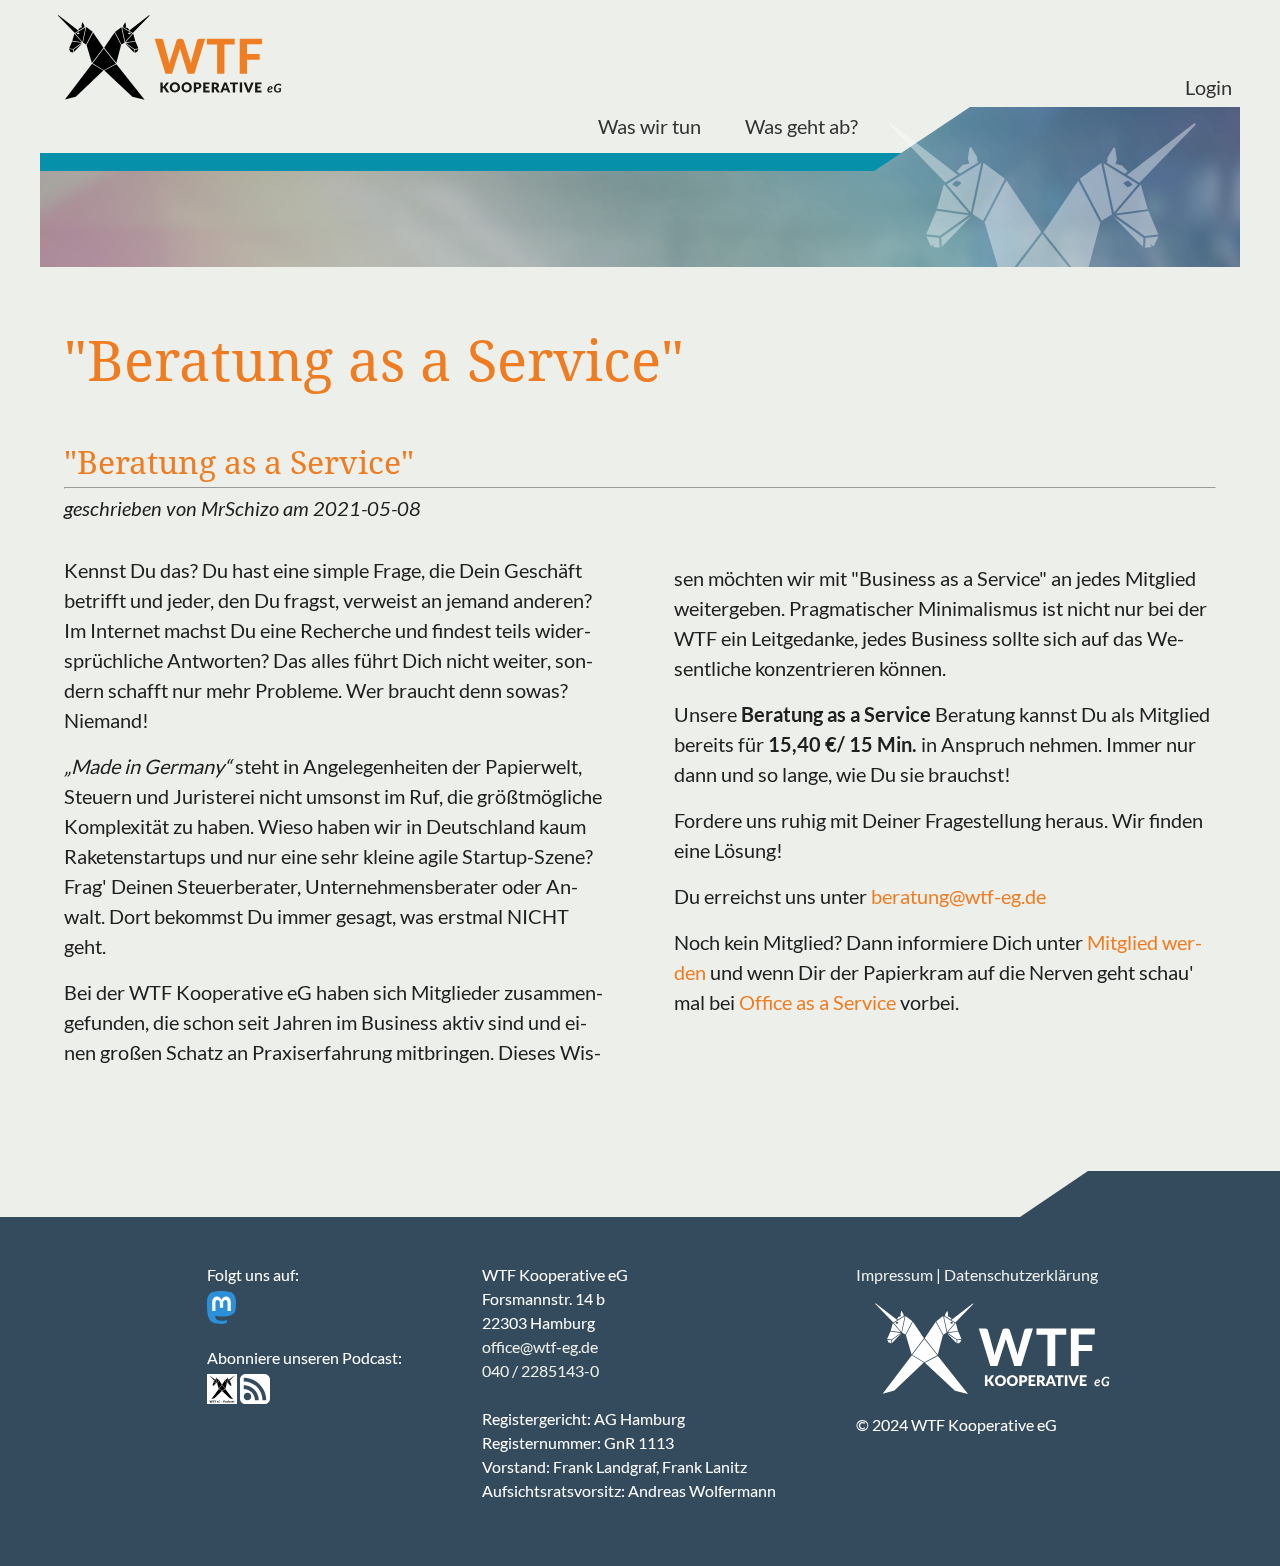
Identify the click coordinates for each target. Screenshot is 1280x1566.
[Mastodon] (222, 1317)
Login (1208, 87)
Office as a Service (817, 1002)
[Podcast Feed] (255, 1397)
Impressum (894, 1274)
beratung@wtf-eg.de (958, 896)
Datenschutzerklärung (1021, 1274)
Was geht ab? (801, 126)
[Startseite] (174, 59)
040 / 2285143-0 (540, 1370)
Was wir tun (649, 126)
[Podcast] (222, 1397)
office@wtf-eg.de (540, 1346)
